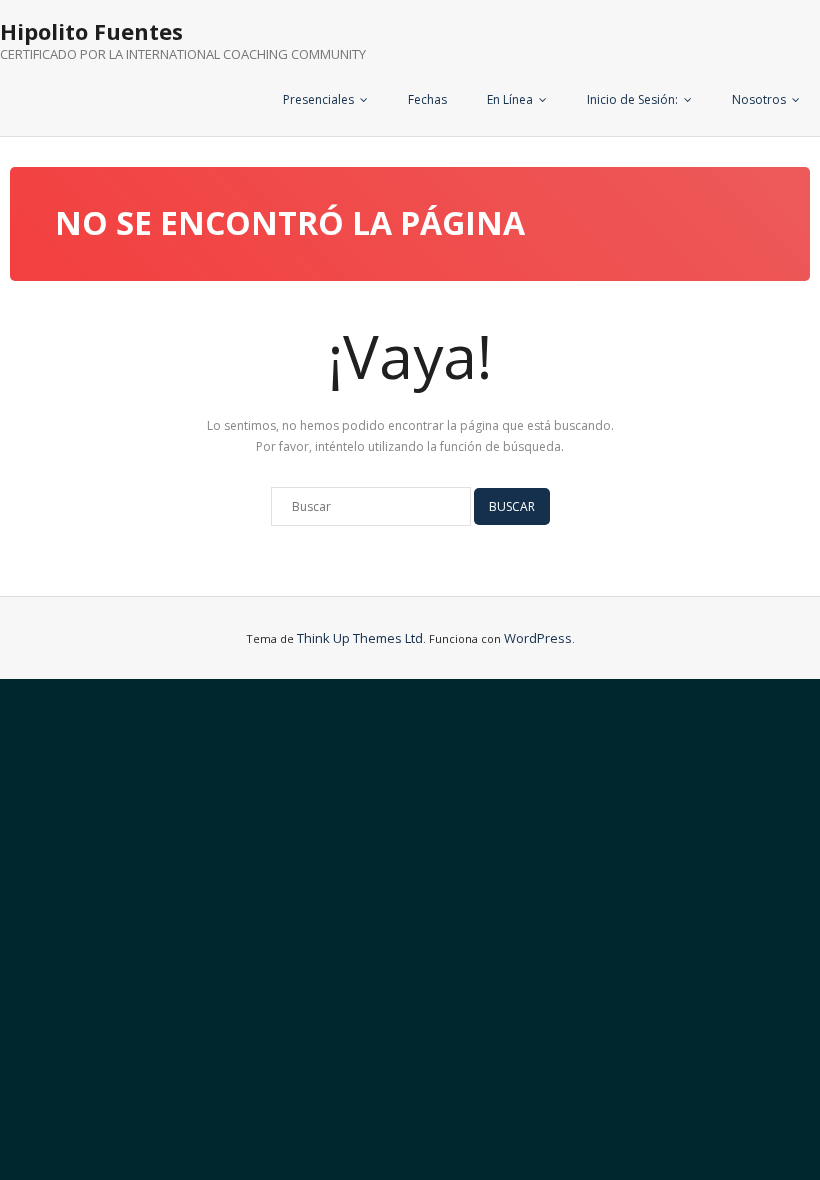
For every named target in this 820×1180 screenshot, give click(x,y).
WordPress (538, 638)
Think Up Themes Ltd (360, 638)
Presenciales (318, 99)
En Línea (510, 99)
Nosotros (759, 99)
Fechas (427, 99)
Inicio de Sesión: (632, 99)
